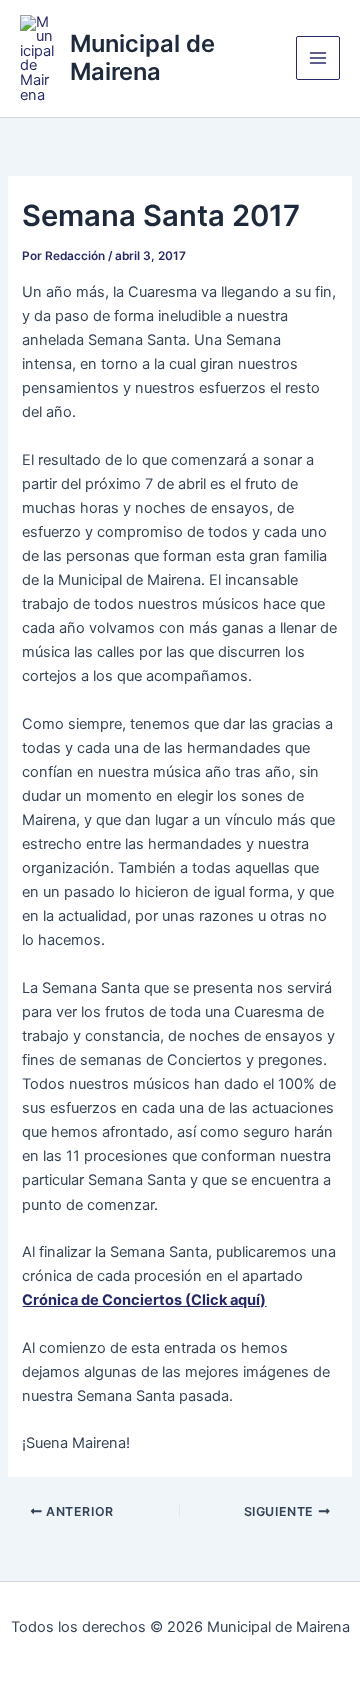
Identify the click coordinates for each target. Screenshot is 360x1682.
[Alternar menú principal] (318, 58)
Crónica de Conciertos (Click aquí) (144, 1300)
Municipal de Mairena (142, 57)
